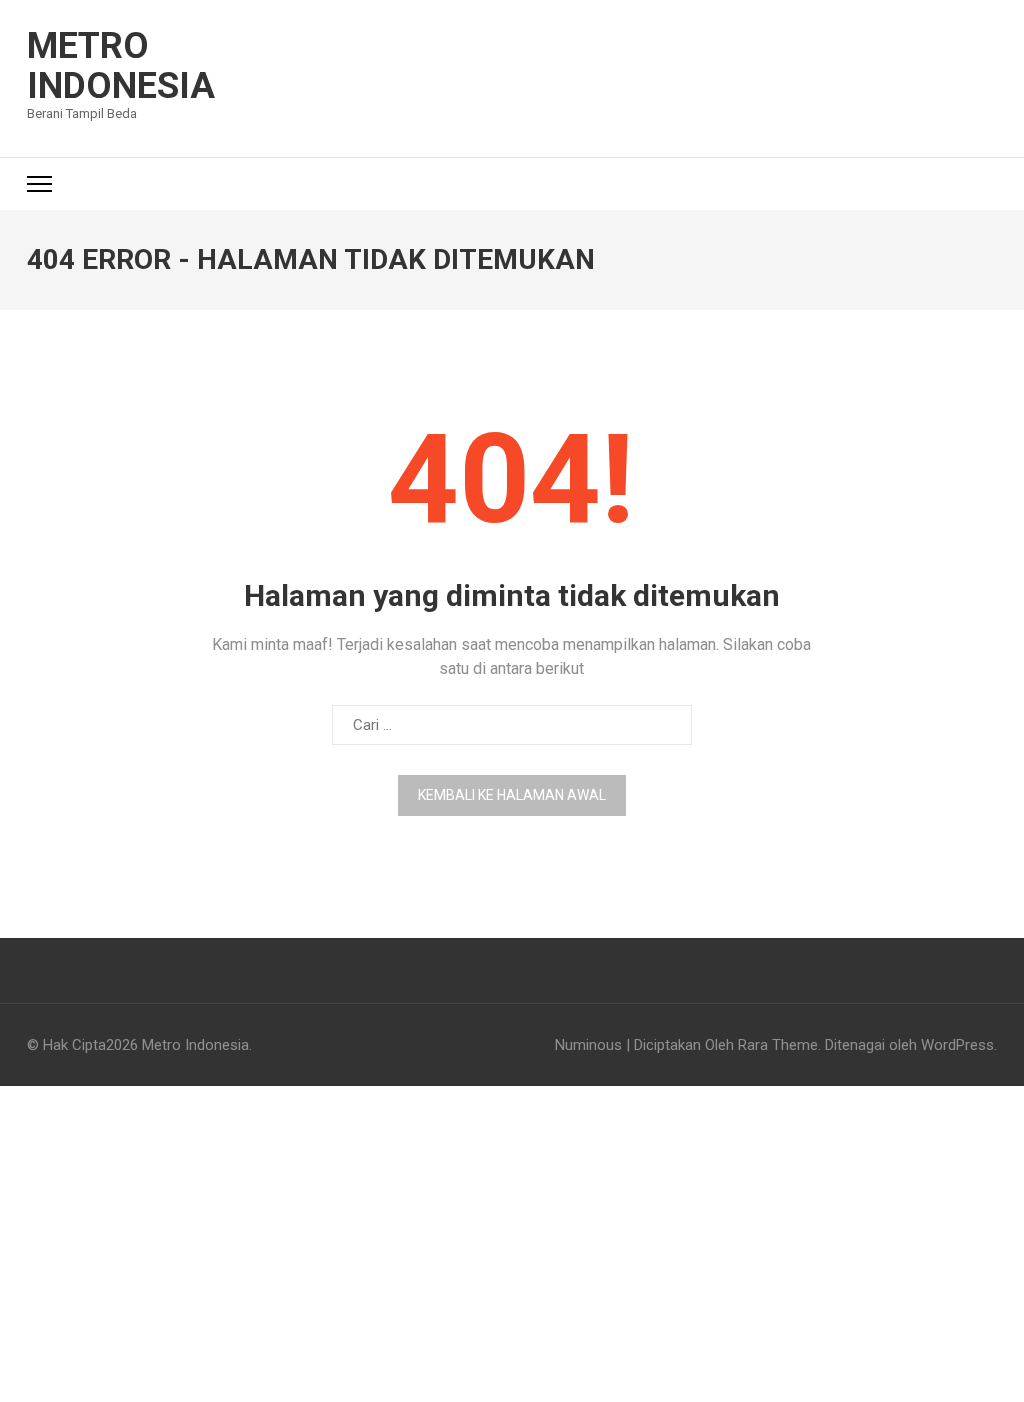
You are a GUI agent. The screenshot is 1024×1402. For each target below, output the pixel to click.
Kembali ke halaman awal (512, 795)
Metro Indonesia (121, 66)
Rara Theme (778, 1045)
